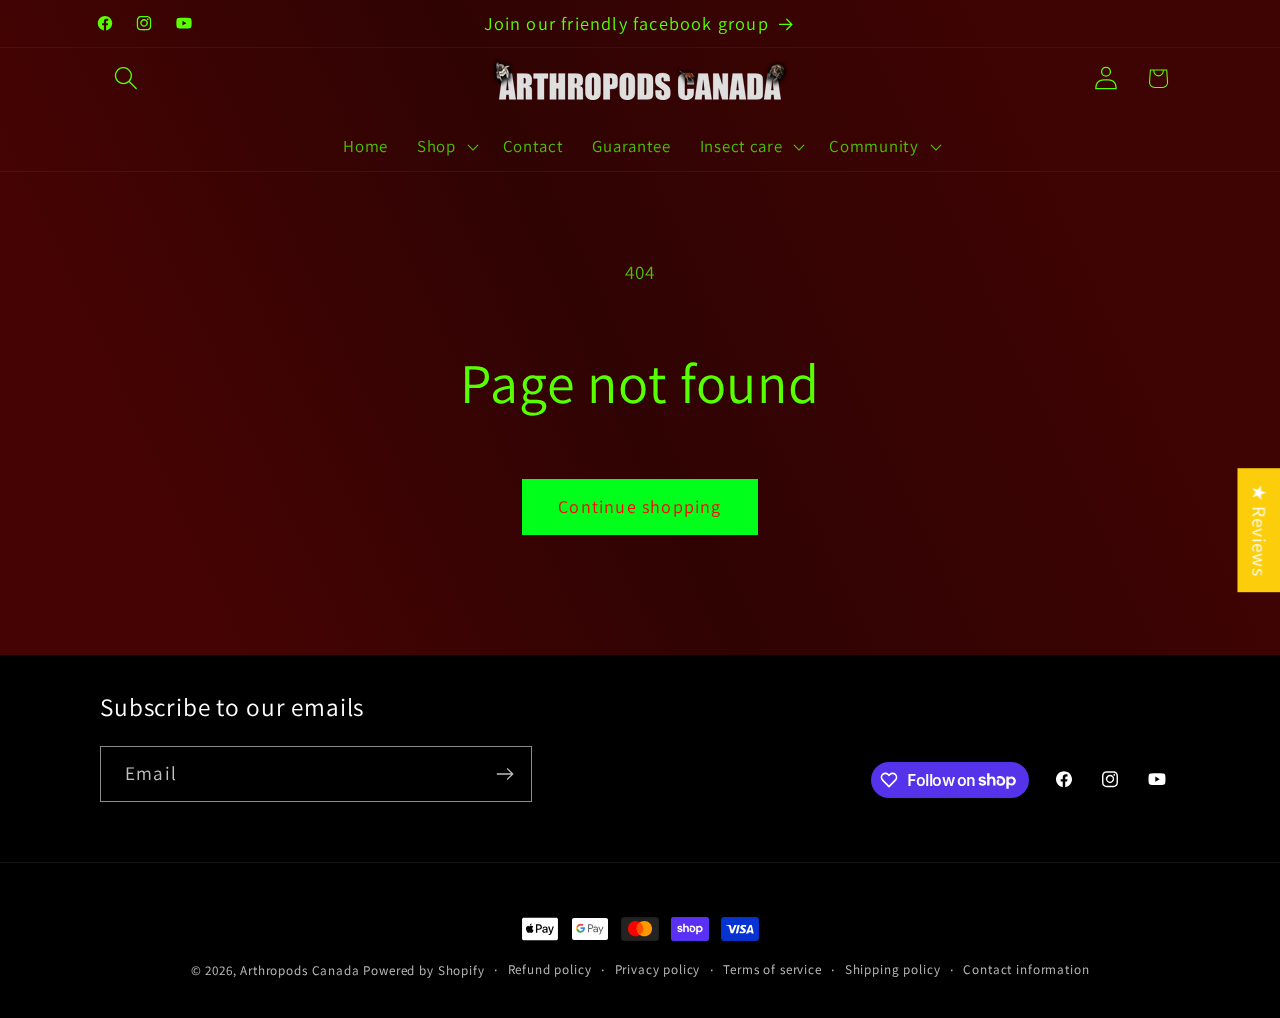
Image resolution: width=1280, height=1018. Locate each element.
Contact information (1026, 969)
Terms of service (772, 969)
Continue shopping (639, 506)
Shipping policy (893, 969)
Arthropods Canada (299, 970)
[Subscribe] (504, 774)
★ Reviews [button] (1259, 530)
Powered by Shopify (423, 970)
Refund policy (550, 969)
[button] (126, 78)
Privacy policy (658, 969)
